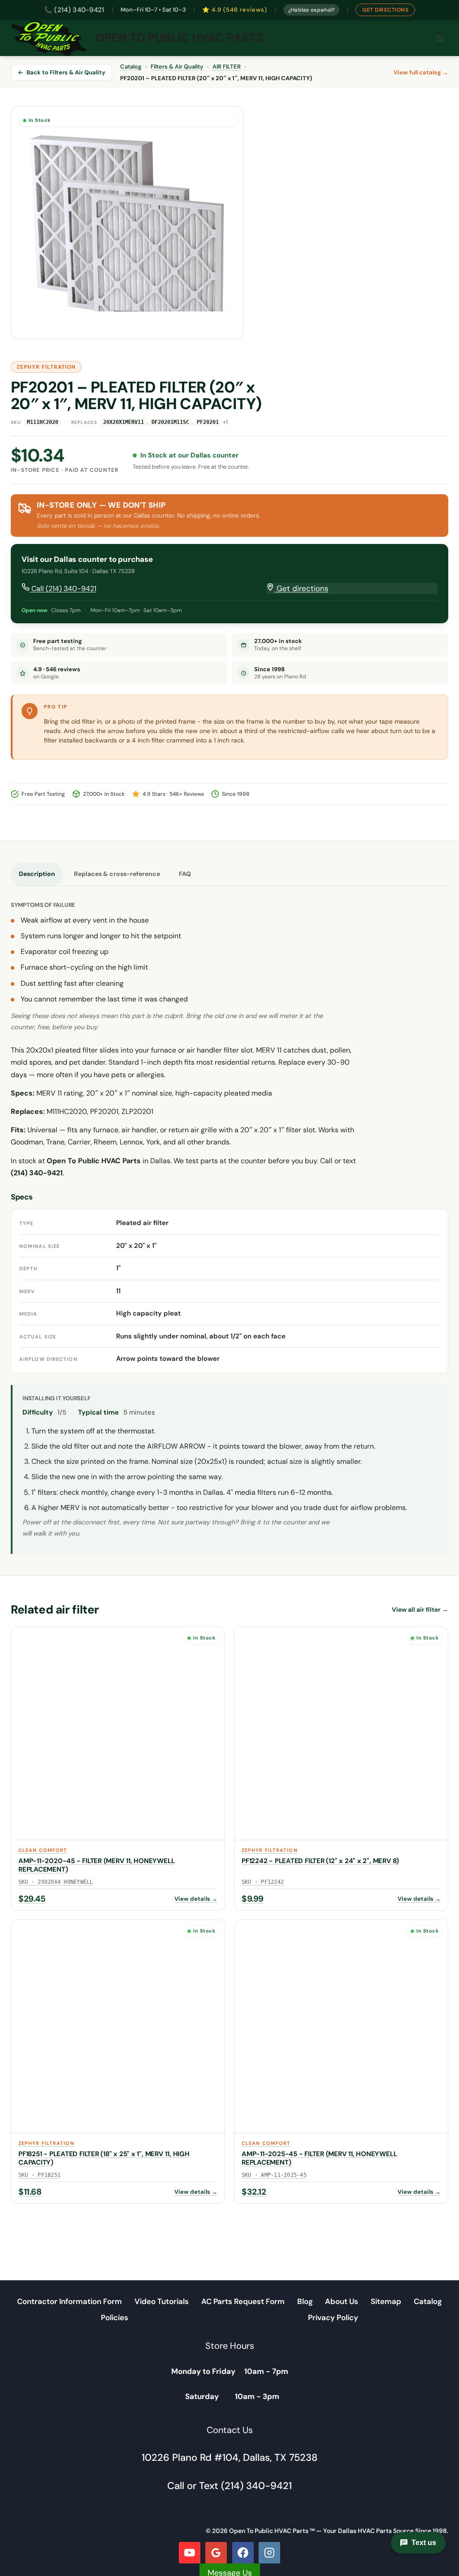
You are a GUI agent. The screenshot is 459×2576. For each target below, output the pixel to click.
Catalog (131, 67)
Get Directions (385, 10)
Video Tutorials (162, 2301)
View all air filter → (420, 1609)
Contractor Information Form (69, 2301)
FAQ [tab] (185, 874)
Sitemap (386, 2301)
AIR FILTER (227, 67)
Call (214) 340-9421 (63, 589)
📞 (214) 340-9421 (74, 10)
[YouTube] (190, 2553)
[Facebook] (243, 2553)
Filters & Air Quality (177, 67)
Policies (115, 2317)
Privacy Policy (333, 2317)
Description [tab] (37, 874)
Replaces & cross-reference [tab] (117, 874)
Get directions (301, 588)
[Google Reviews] (216, 2553)
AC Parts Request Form (243, 2301)
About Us (342, 2301)
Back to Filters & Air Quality (66, 72)
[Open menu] (440, 38)
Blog (305, 2301)
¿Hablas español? (312, 10)
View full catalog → (421, 72)
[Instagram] (269, 2553)
